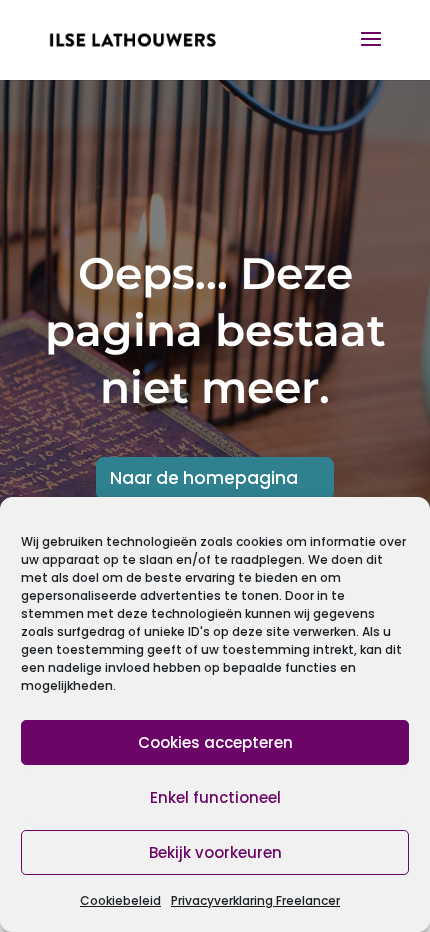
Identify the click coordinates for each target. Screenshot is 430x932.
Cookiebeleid (120, 900)
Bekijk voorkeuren (215, 852)
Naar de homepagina (204, 478)
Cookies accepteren (215, 742)
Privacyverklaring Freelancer (255, 900)
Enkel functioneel (215, 797)
